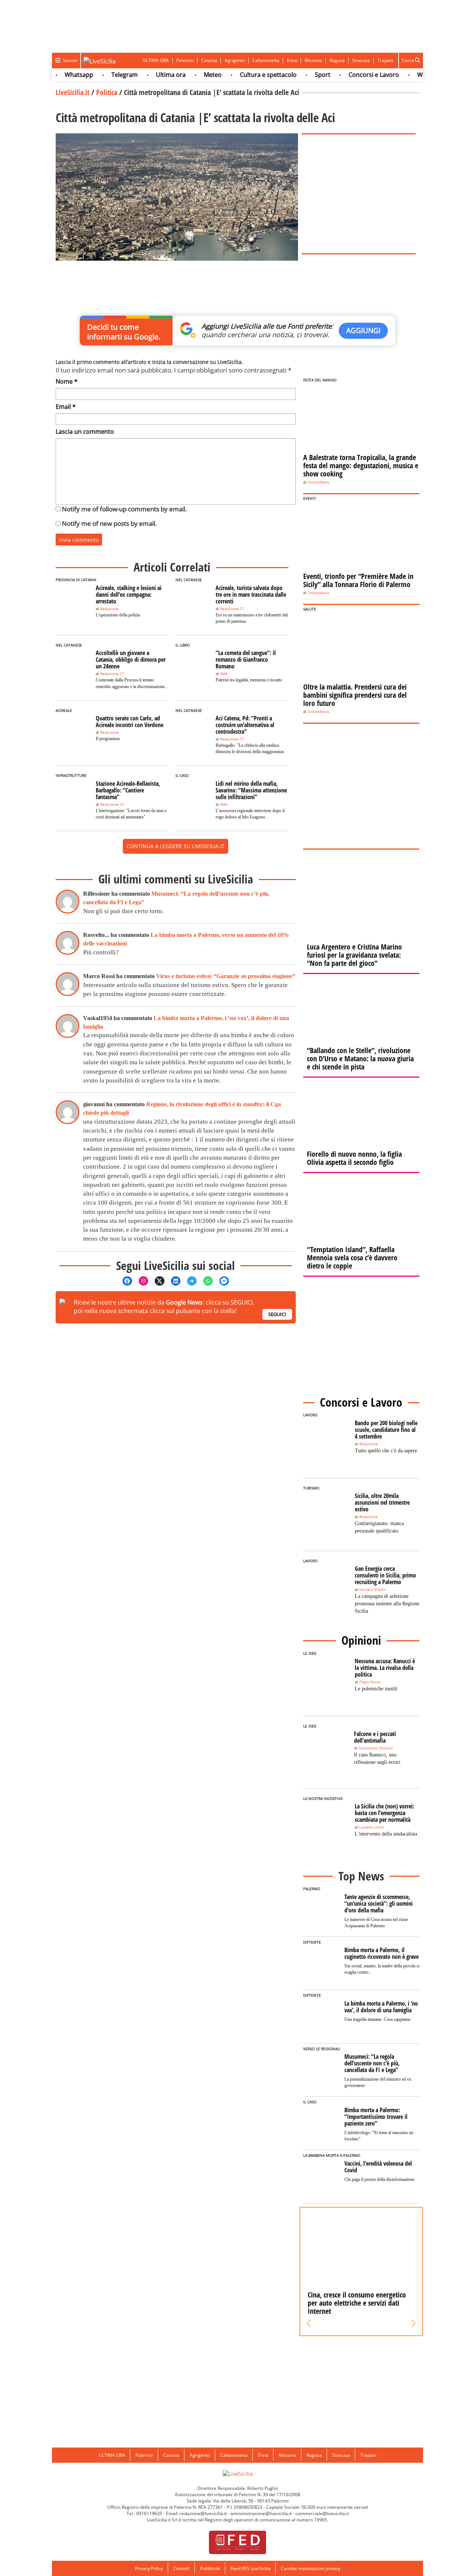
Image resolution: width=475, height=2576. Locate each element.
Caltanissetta (266, 60)
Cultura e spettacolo (245, 75)
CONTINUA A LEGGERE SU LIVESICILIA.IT (176, 846)
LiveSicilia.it (73, 92)
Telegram (101, 75)
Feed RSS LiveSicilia (250, 2568)
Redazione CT (232, 609)
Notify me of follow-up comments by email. (124, 509)
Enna (292, 60)
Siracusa (361, 60)
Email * (66, 407)
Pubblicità (210, 2568)
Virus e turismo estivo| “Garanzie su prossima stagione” (226, 976)
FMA (224, 674)
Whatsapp (55, 75)
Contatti (181, 2568)
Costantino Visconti (376, 1748)
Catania (209, 60)
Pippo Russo (370, 1682)
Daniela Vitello (372, 1590)
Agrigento (235, 60)
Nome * (67, 381)
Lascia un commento (85, 431)
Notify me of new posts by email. (109, 523)
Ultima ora (147, 75)
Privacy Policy (149, 2568)
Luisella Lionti (372, 1827)
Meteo (189, 75)
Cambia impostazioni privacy (311, 2568)
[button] (309, 2323)
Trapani (385, 60)
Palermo (185, 60)
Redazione (109, 609)
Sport (299, 75)
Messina (313, 60)
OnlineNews (319, 482)
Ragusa (337, 60)
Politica (107, 92)
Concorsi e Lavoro (350, 75)
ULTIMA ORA (156, 60)
